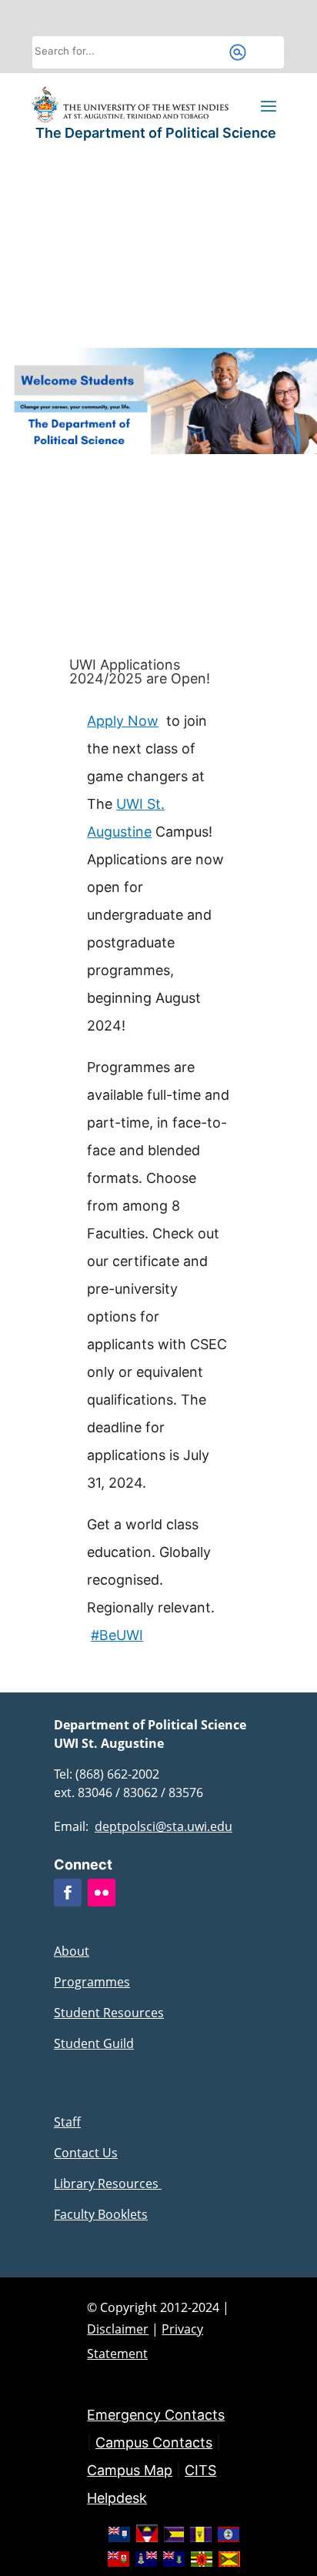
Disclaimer (118, 2329)
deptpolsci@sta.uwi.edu (164, 1826)
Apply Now (123, 721)
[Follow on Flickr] (102, 1893)
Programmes (92, 1982)
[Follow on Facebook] (68, 1893)
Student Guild (94, 2043)
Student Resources (109, 2013)
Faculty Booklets (101, 2214)
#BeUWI (117, 1635)
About (72, 1951)
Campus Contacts (154, 2442)
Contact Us (86, 2153)
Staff (67, 2122)
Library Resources (108, 2183)
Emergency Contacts (156, 2415)
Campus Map (130, 2470)
